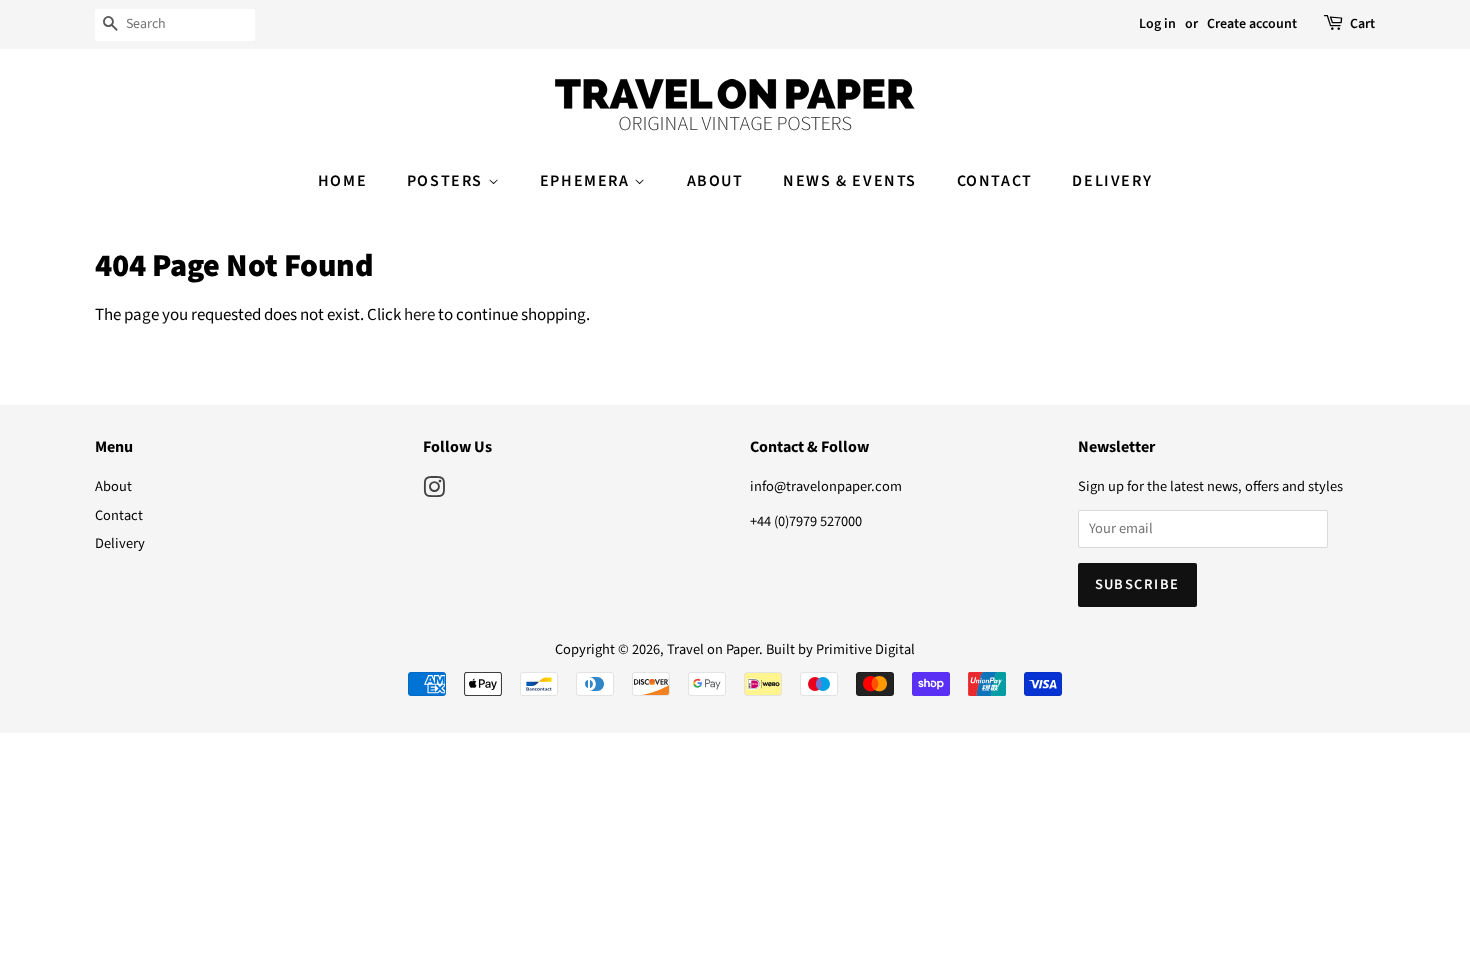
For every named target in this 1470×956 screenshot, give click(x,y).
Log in (1157, 24)
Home (342, 181)
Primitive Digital (865, 649)
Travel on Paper (713, 649)
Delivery (1112, 181)
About (715, 181)
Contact (995, 181)
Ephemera (587, 181)
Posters (447, 181)
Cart (1362, 24)
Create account (1252, 24)
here (419, 315)
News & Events (850, 181)
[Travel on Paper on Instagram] (434, 491)
